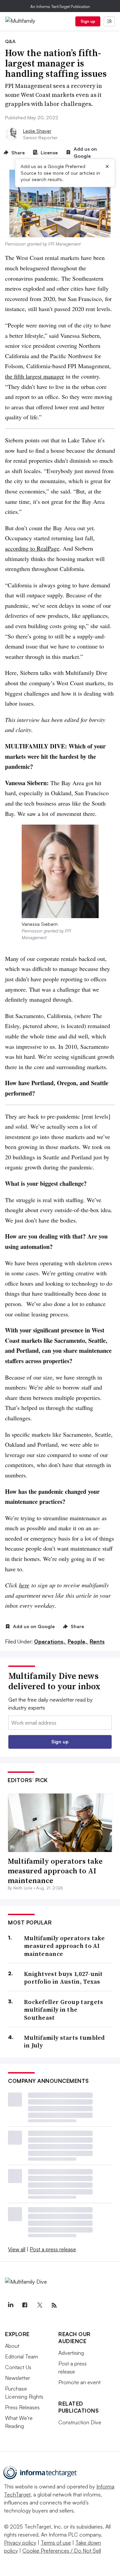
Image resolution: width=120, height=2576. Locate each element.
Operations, (50, 1641)
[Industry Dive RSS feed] (54, 2305)
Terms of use (56, 2543)
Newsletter (17, 2378)
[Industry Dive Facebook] (25, 2305)
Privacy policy (20, 2543)
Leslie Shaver (37, 131)
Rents (97, 1641)
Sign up (88, 21)
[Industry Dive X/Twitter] (39, 2305)
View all (17, 2249)
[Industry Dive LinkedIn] (10, 2305)
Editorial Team (21, 2356)
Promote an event (79, 2382)
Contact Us (18, 2367)
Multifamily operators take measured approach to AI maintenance (55, 1871)
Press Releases (22, 2407)
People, (78, 1641)
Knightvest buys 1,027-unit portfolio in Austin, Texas (63, 1978)
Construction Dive (80, 2422)
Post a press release (53, 2249)
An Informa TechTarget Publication (60, 7)
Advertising (71, 2353)
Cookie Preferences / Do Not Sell (62, 2551)
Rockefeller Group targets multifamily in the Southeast (64, 2010)
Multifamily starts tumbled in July (64, 2042)
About (12, 2346)
